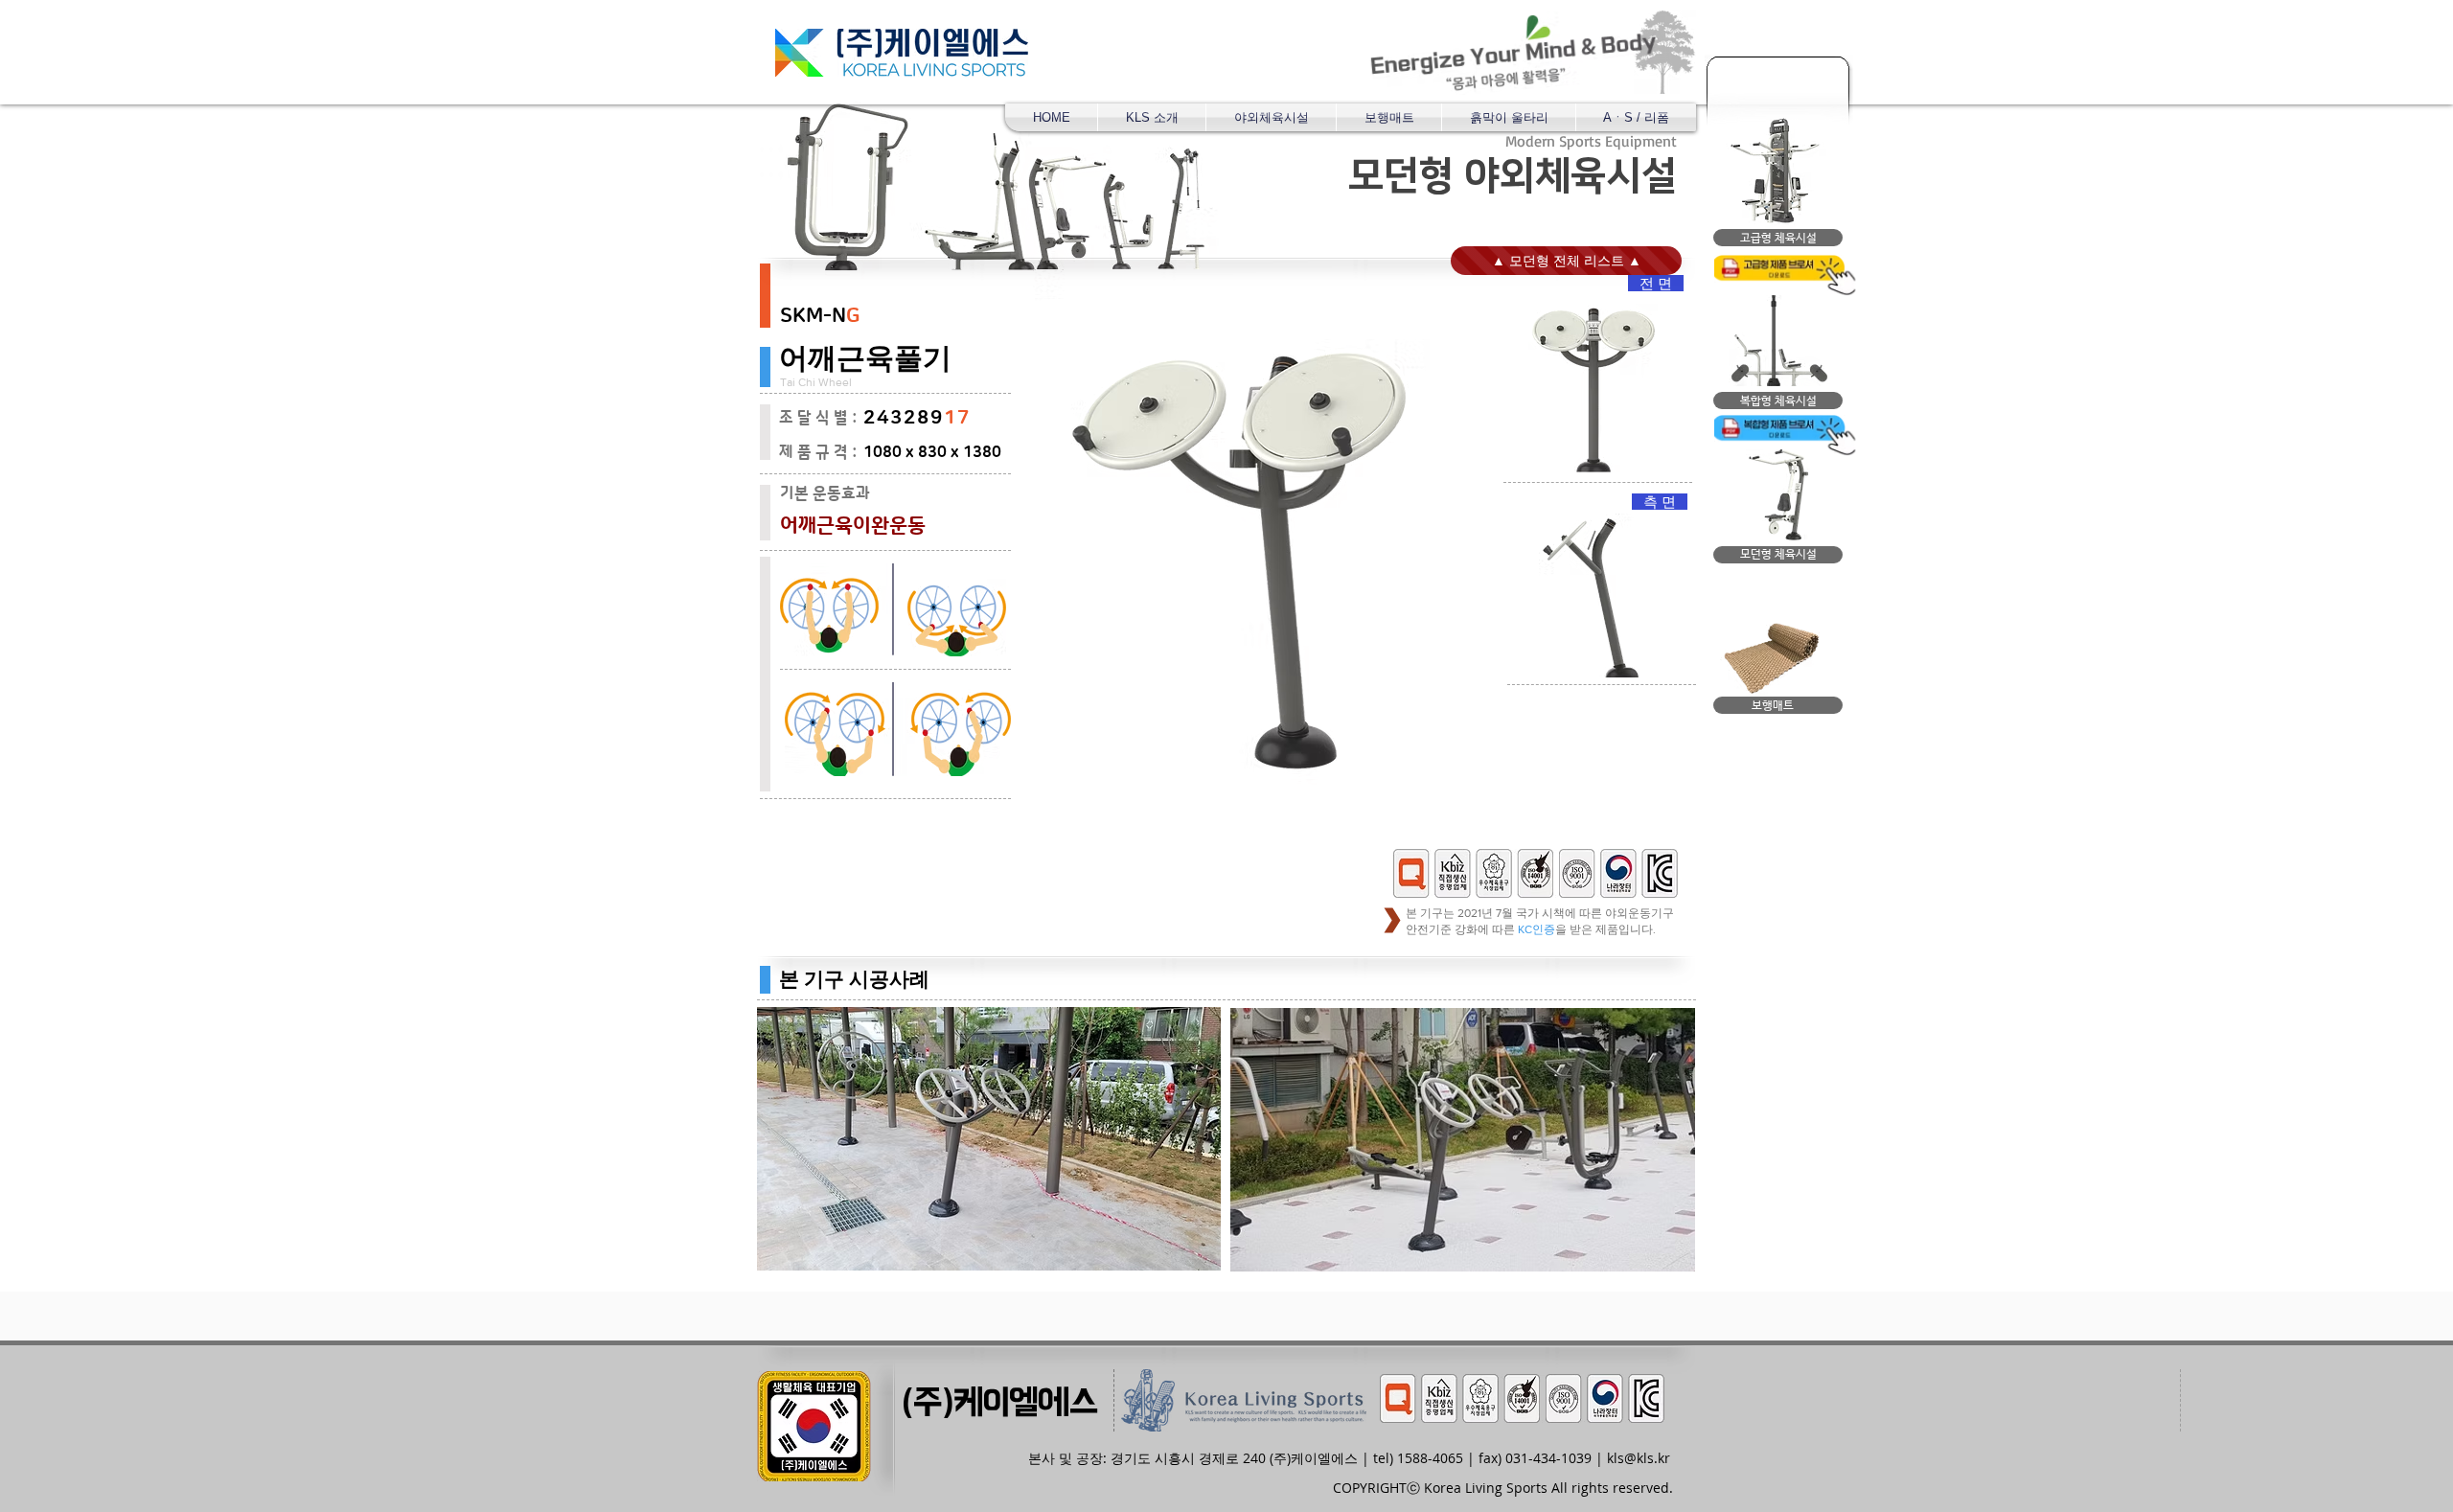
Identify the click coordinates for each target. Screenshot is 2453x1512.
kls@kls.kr (1639, 1458)
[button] (1271, 117)
